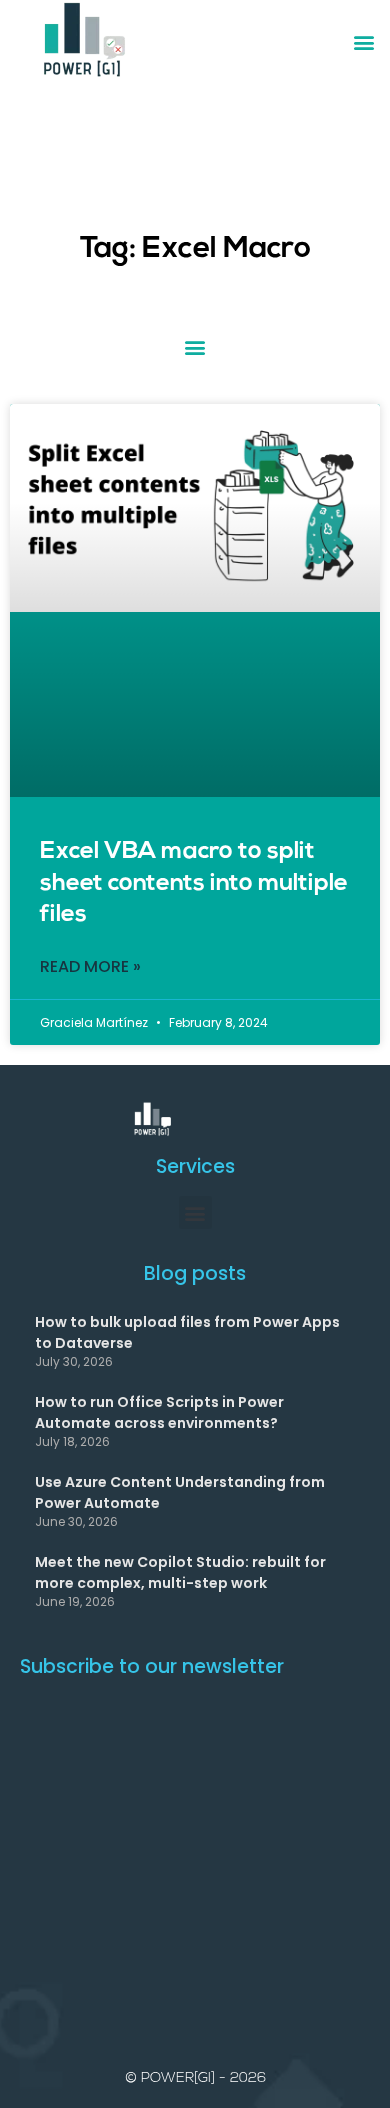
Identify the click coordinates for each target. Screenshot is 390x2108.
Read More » (90, 967)
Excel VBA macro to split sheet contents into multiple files (194, 883)
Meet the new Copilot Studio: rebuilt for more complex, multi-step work (180, 1572)
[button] (363, 41)
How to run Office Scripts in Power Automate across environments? (159, 1412)
